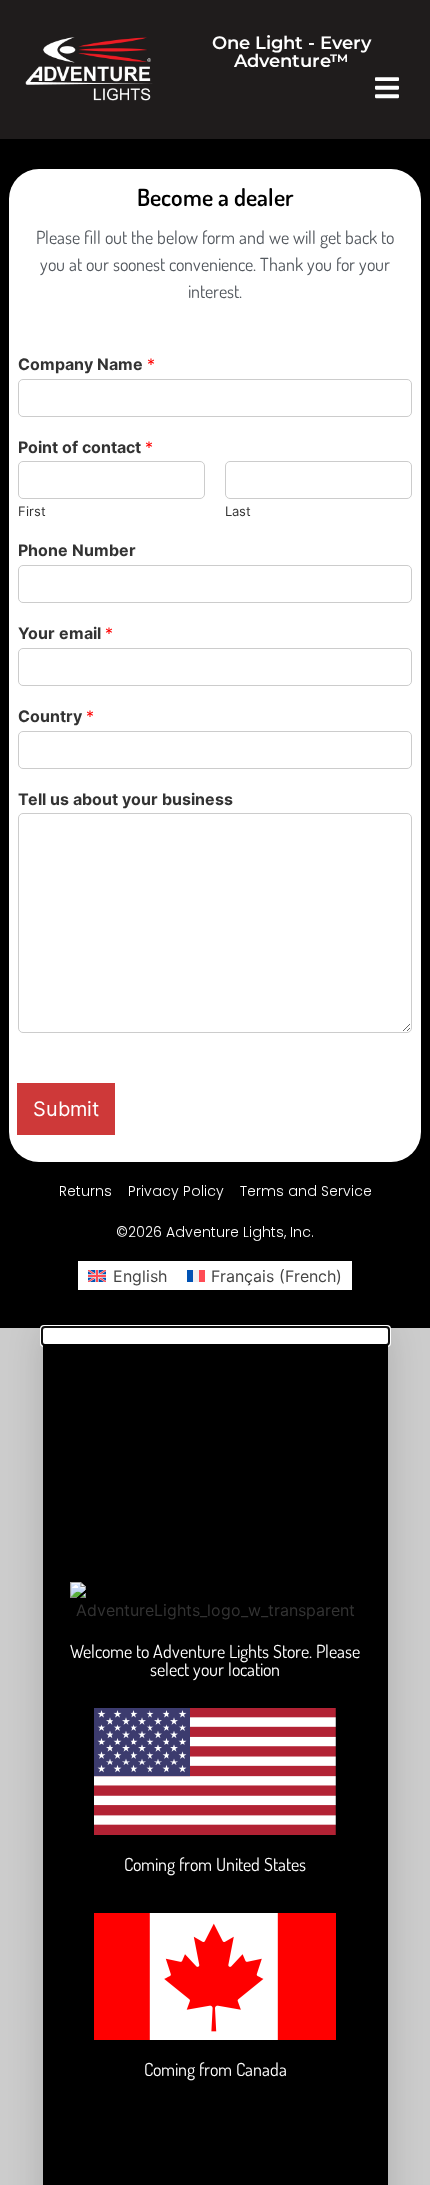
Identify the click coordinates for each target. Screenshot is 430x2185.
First (32, 511)
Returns (85, 1191)
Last (238, 511)
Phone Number (77, 550)
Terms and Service (306, 1191)
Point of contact (85, 447)
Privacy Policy (176, 1191)
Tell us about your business (125, 799)
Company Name (86, 364)
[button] (387, 87)
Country (56, 716)
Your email (65, 633)
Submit (66, 1109)
